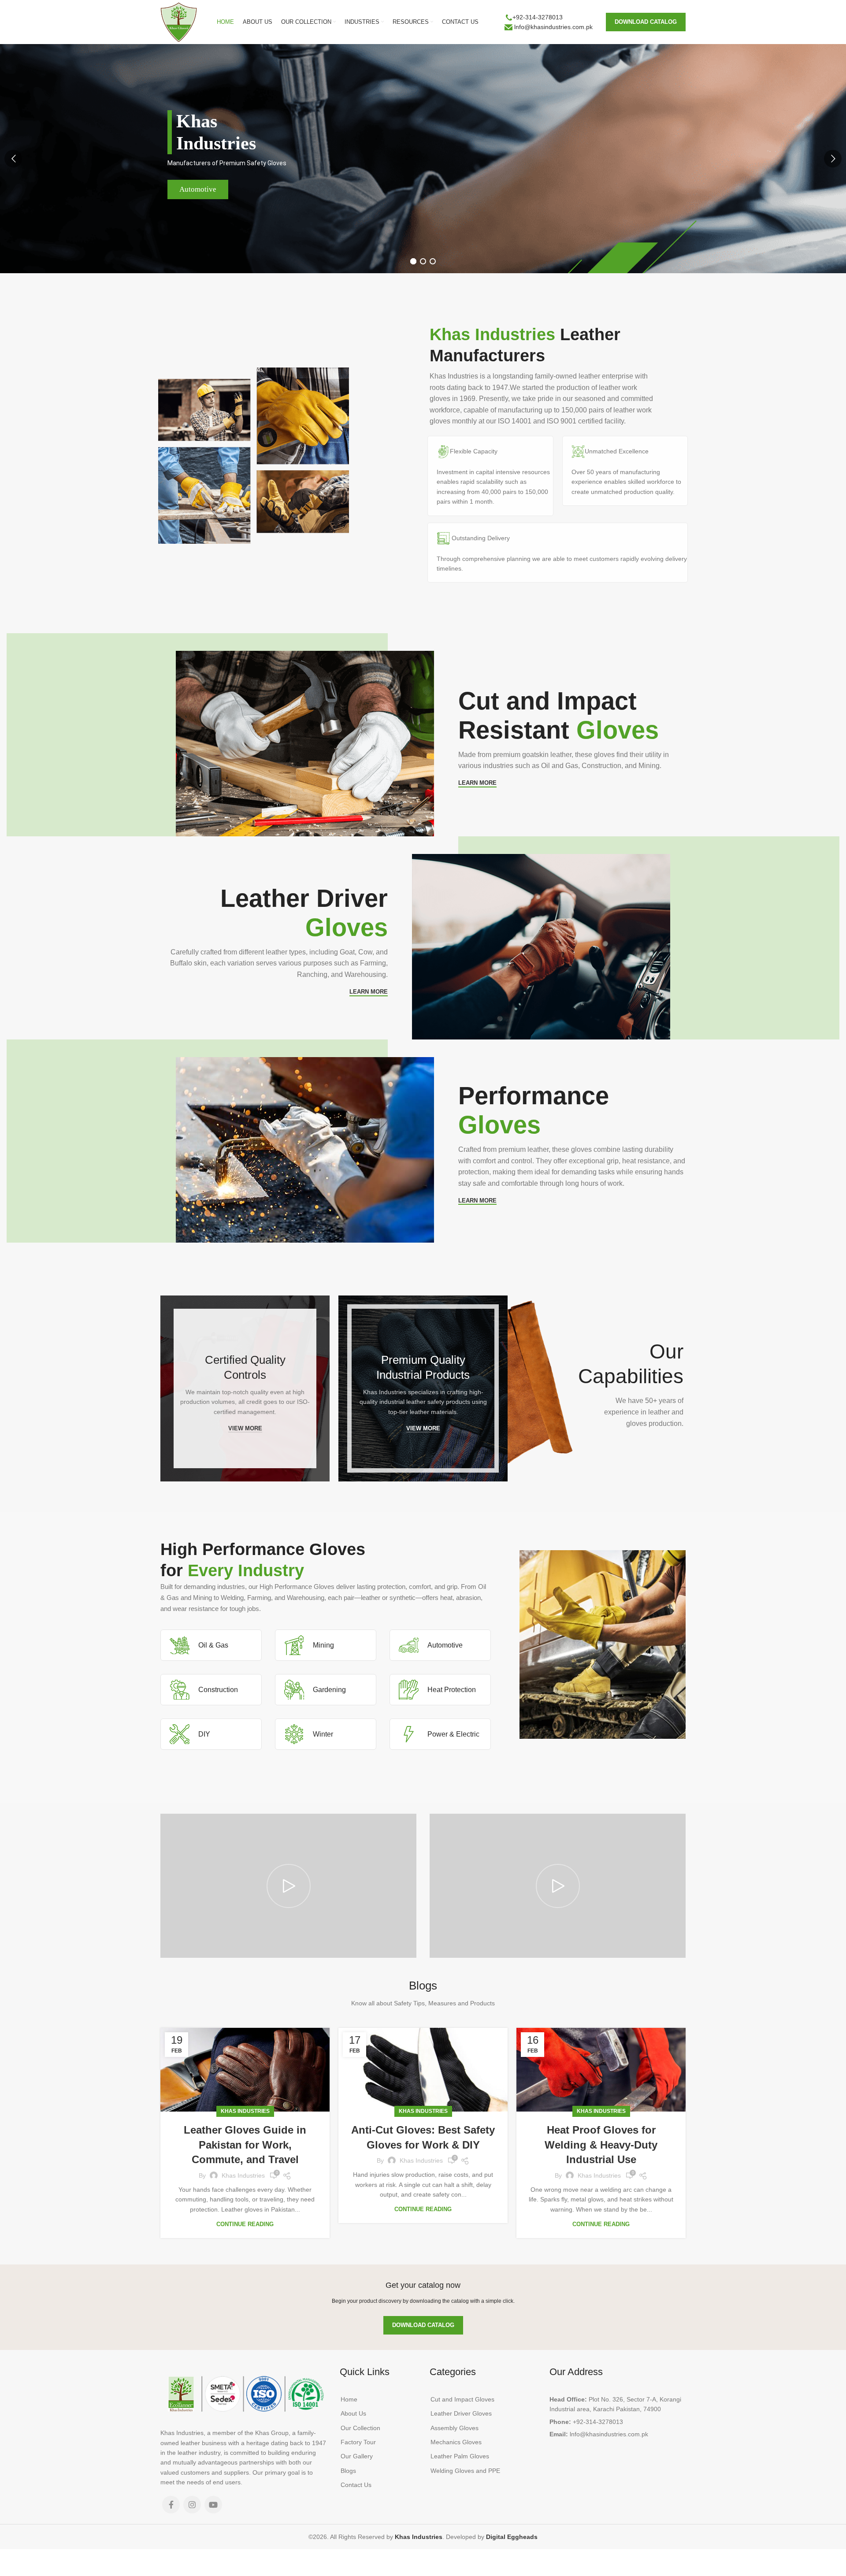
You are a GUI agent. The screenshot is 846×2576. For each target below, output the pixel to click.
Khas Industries (245, 2111)
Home (349, 2399)
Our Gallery (357, 2456)
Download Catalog (646, 22)
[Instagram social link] (192, 2505)
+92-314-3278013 (538, 17)
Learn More (477, 783)
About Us (353, 2413)
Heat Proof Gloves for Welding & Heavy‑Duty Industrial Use (601, 2145)
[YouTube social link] (213, 2505)
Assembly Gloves (455, 2428)
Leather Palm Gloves (460, 2456)
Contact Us (356, 2485)
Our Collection (360, 2428)
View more (245, 1428)
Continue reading (245, 2224)
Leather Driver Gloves (461, 2413)
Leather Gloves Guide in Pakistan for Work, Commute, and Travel (245, 2145)
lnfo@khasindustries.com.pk (553, 27)
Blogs (348, 2471)
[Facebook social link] (171, 2505)
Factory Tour (358, 2442)
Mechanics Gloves (456, 2442)
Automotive (198, 189)
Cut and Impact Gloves (462, 2399)
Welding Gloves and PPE (465, 2471)
